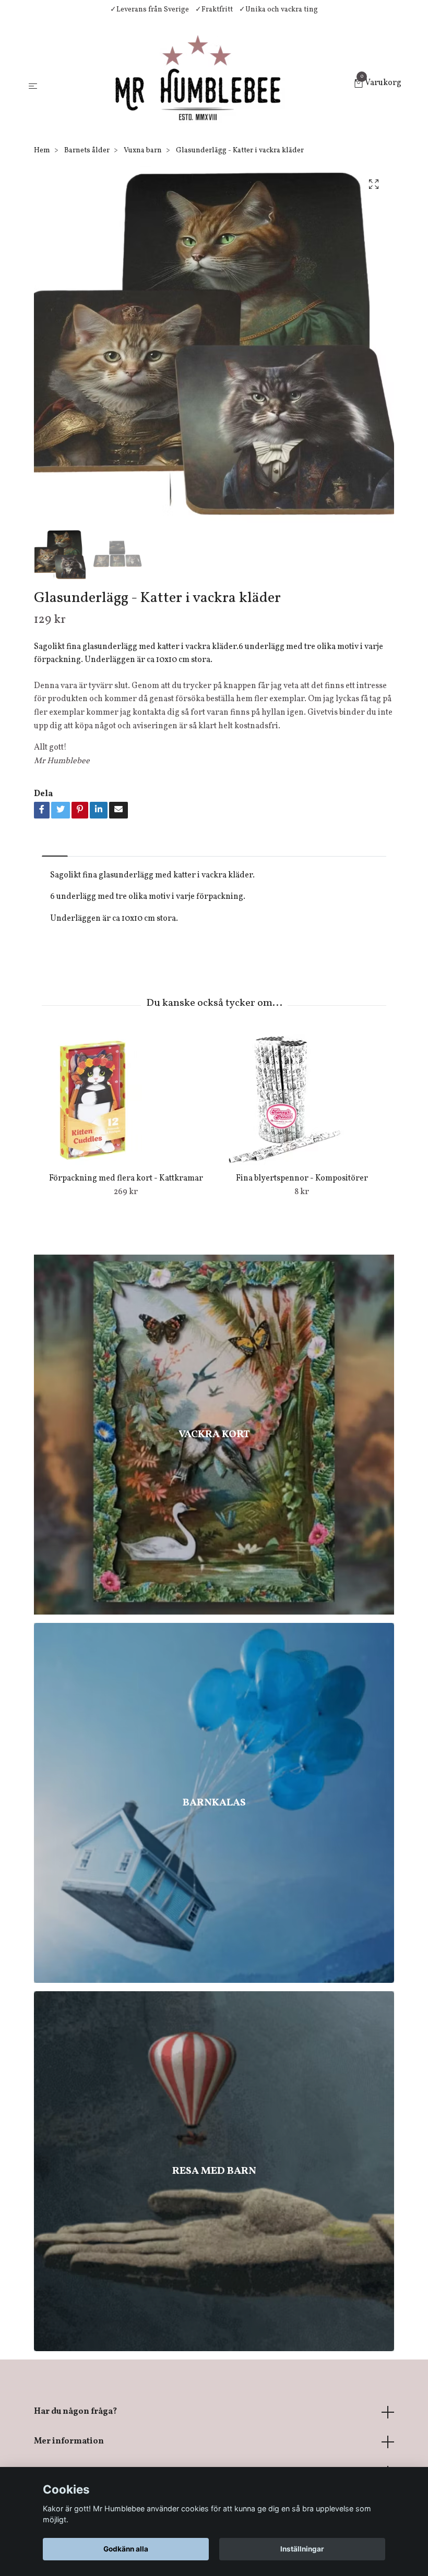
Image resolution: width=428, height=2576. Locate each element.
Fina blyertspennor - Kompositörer (302, 1178)
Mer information (69, 2441)
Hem (42, 151)
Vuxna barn (143, 151)
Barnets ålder (87, 151)
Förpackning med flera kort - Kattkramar (126, 1178)
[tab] (55, 847)
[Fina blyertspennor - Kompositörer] (302, 1100)
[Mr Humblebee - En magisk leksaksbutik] (198, 85)
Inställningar (302, 2549)
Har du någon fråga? (75, 2412)
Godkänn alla (126, 2549)
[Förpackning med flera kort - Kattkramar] (126, 1100)
